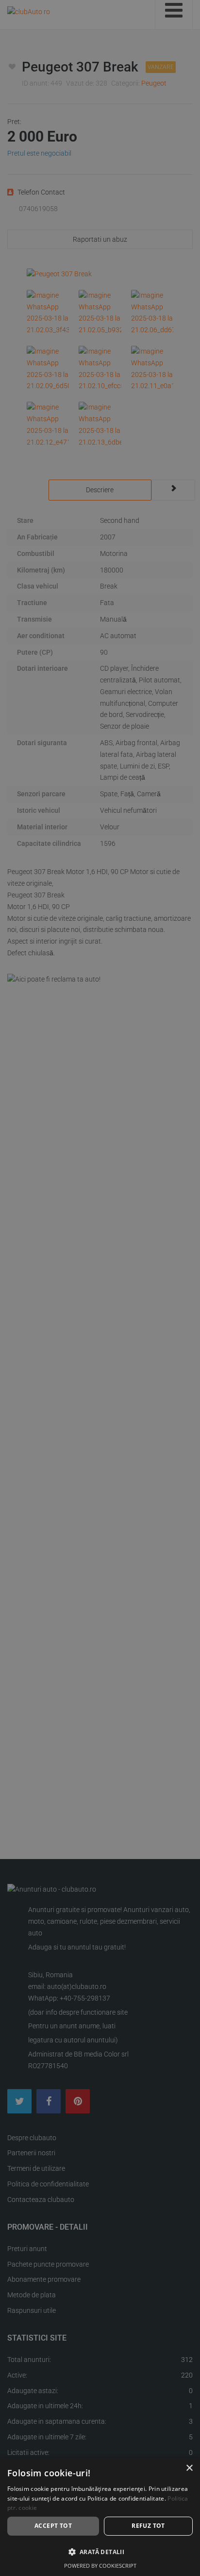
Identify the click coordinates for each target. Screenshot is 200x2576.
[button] (100, 2552)
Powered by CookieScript (100, 2566)
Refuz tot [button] (148, 2526)
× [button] (189, 2468)
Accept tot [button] (53, 2526)
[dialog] (100, 2517)
